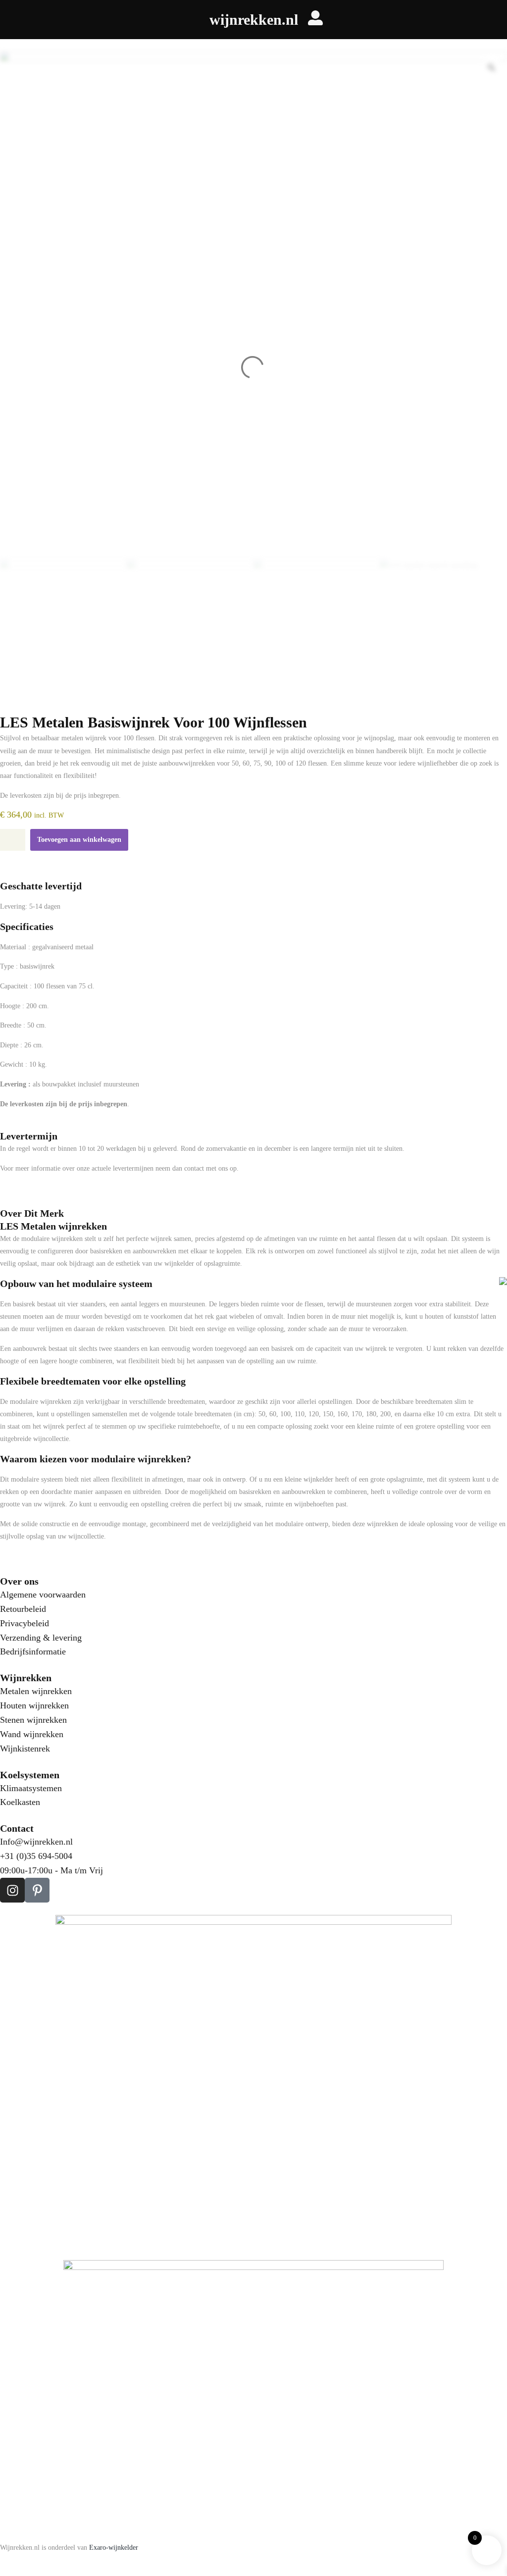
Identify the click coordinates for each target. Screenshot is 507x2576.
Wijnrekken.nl (254, 20)
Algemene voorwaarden (43, 1595)
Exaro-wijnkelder (114, 2548)
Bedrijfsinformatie (33, 1651)
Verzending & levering (41, 1638)
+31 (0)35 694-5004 (36, 1856)
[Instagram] (12, 1890)
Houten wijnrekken (34, 1705)
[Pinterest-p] (37, 1890)
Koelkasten (20, 1802)
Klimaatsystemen (31, 1788)
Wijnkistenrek (25, 1749)
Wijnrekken (26, 1678)
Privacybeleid (25, 1623)
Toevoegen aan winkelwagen (79, 840)
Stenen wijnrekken (33, 1720)
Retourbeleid (23, 1609)
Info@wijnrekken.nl (36, 1842)
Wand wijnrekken (32, 1734)
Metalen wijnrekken (36, 1691)
